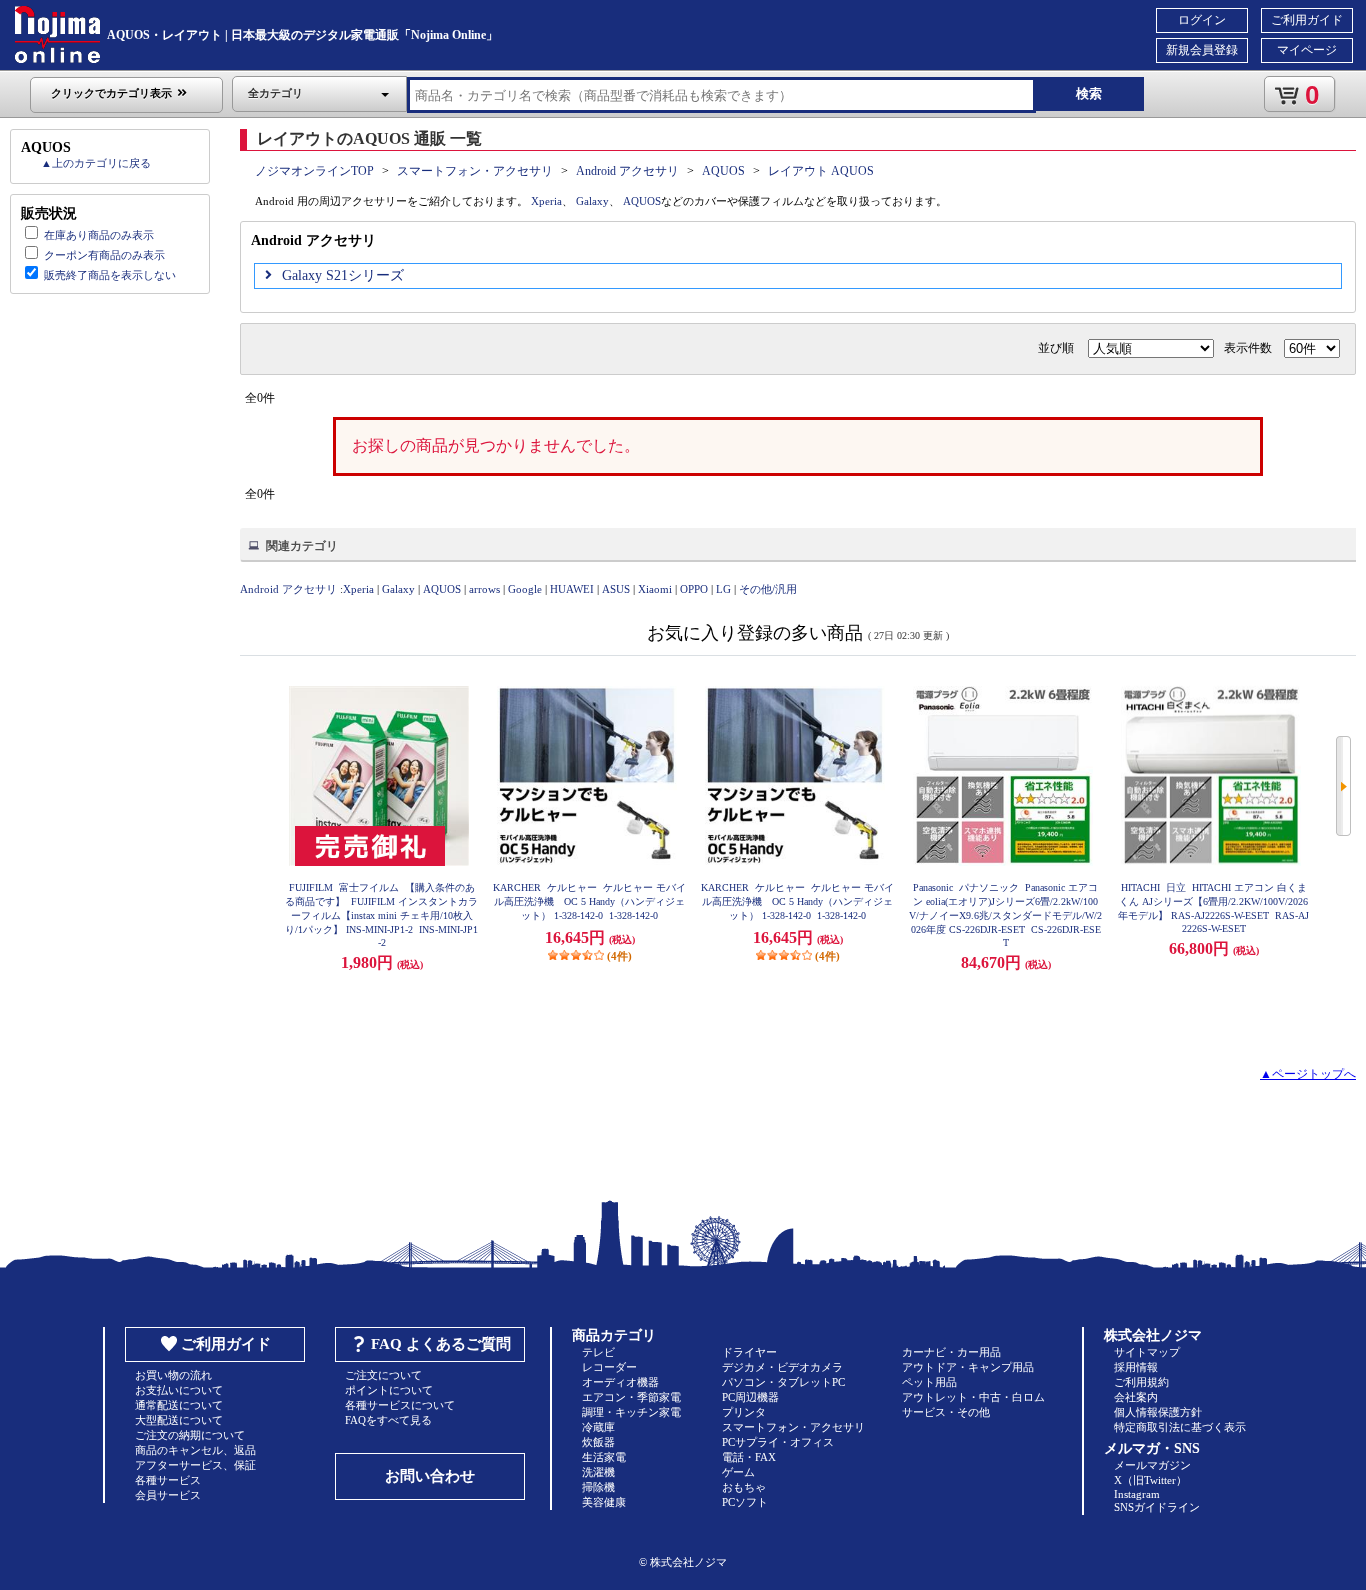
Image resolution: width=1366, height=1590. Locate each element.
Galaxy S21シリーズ (343, 275)
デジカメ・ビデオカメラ (782, 1367)
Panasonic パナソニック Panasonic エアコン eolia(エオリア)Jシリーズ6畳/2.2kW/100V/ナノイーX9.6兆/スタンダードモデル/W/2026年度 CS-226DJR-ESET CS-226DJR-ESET (1005, 915)
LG (723, 589)
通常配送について (179, 1405)
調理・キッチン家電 (631, 1412)
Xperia (546, 201)
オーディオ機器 (620, 1382)
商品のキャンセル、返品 (195, 1450)
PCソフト (745, 1502)
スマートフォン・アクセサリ (475, 171)
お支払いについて (179, 1390)
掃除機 (598, 1487)
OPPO (694, 589)
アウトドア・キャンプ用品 (968, 1367)
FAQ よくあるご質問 (441, 1344)
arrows (484, 589)
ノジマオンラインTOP (314, 171)
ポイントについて (389, 1390)
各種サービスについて (400, 1405)
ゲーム (738, 1472)
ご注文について (383, 1375)
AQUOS (723, 171)
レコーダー (609, 1367)
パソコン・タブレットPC (783, 1382)
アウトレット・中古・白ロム (973, 1397)
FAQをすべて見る (388, 1420)
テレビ (598, 1352)
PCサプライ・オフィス (778, 1442)
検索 (1089, 93)
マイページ (1307, 50)
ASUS (616, 589)
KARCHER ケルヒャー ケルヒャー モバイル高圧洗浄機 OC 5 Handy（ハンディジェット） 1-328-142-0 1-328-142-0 (589, 901)
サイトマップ (1147, 1352)
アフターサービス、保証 (195, 1465)
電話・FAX (749, 1457)
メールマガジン (1152, 1465)
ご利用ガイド (1307, 20)
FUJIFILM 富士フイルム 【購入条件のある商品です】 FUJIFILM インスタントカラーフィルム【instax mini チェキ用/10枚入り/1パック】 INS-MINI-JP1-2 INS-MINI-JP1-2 (381, 915)
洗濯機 (598, 1472)
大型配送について (179, 1420)
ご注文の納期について (190, 1435)
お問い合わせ (430, 1476)
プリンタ (744, 1412)
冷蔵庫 (598, 1427)
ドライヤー (749, 1352)
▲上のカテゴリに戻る (96, 163)
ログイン (1202, 20)
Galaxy (592, 201)
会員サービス (168, 1495)
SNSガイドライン (1157, 1507)
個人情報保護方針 (1158, 1412)
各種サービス (168, 1480)
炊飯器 (598, 1442)
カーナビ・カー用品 (951, 1352)
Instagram (1137, 1494)
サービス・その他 (946, 1412)
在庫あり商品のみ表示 (99, 235)
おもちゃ (744, 1487)
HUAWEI (572, 589)
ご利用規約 (1141, 1382)
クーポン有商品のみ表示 (104, 255)
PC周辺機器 (750, 1397)
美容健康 (604, 1502)
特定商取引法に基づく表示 (1180, 1427)
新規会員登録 (1202, 50)
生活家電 (604, 1457)
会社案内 (1136, 1397)
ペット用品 (929, 1382)
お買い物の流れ (173, 1375)
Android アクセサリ (627, 171)
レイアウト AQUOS (821, 171)
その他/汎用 (768, 589)
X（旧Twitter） (1150, 1480)
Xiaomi (655, 589)
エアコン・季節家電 (631, 1397)
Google (525, 589)
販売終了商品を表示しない (110, 275)
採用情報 (1136, 1367)
